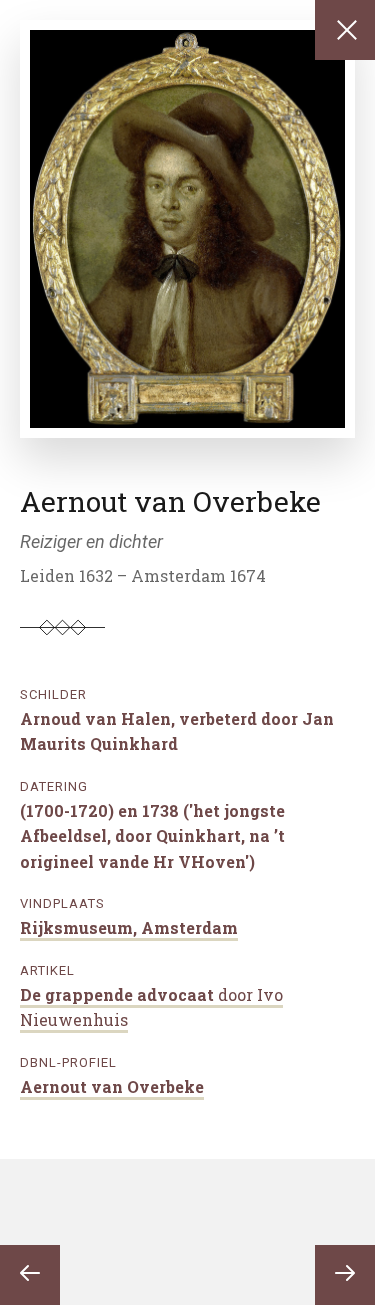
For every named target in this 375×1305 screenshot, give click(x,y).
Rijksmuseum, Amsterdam (129, 927)
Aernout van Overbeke (112, 1086)
